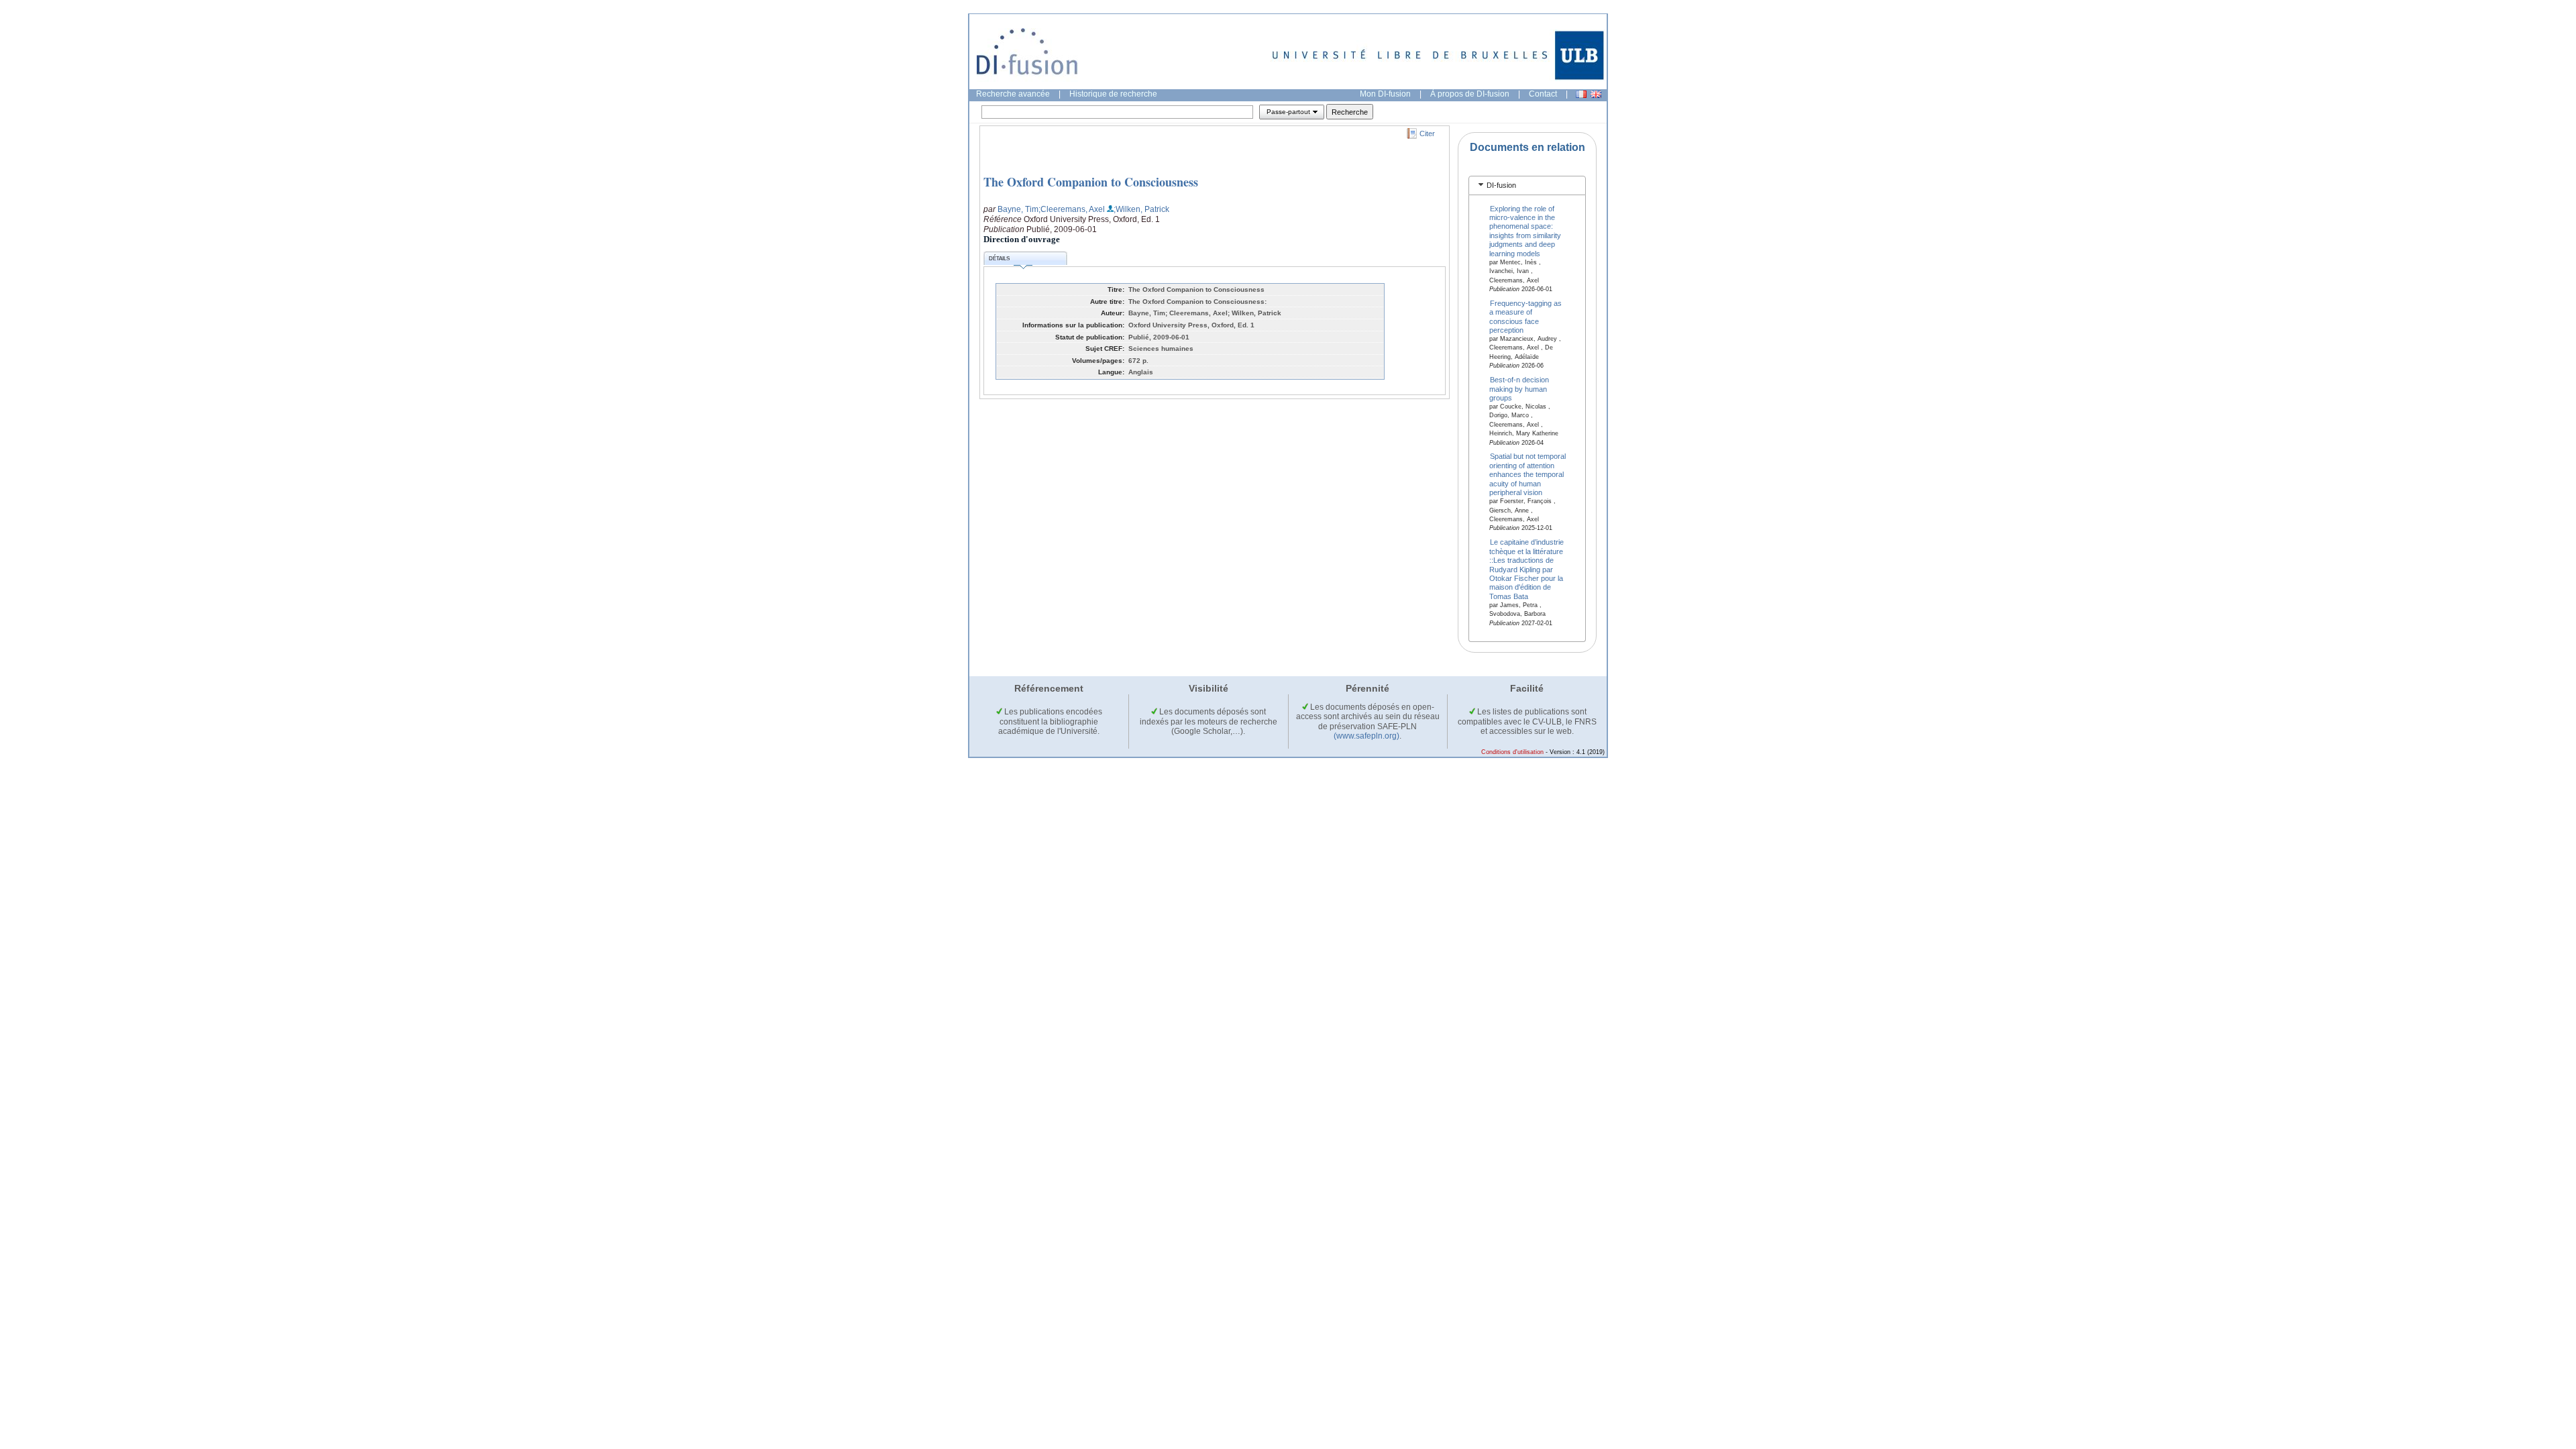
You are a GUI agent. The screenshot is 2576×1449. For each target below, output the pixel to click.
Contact (1543, 94)
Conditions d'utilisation (1512, 752)
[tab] (1527, 185)
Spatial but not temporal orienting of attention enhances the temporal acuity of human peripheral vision (1528, 474)
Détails (999, 259)
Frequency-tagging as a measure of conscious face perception (1526, 316)
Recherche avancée (1013, 94)
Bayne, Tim (1018, 209)
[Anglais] (1596, 94)
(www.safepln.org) (1366, 736)
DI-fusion (1501, 185)
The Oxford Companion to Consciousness (1091, 182)
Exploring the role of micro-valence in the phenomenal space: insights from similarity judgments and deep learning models (1525, 230)
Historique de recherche (1113, 94)
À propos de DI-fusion (1470, 94)
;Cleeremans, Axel (1072, 209)
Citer (1427, 133)
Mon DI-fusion (1385, 94)
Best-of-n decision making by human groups (1519, 389)
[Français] (1581, 94)
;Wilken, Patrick (1141, 209)
